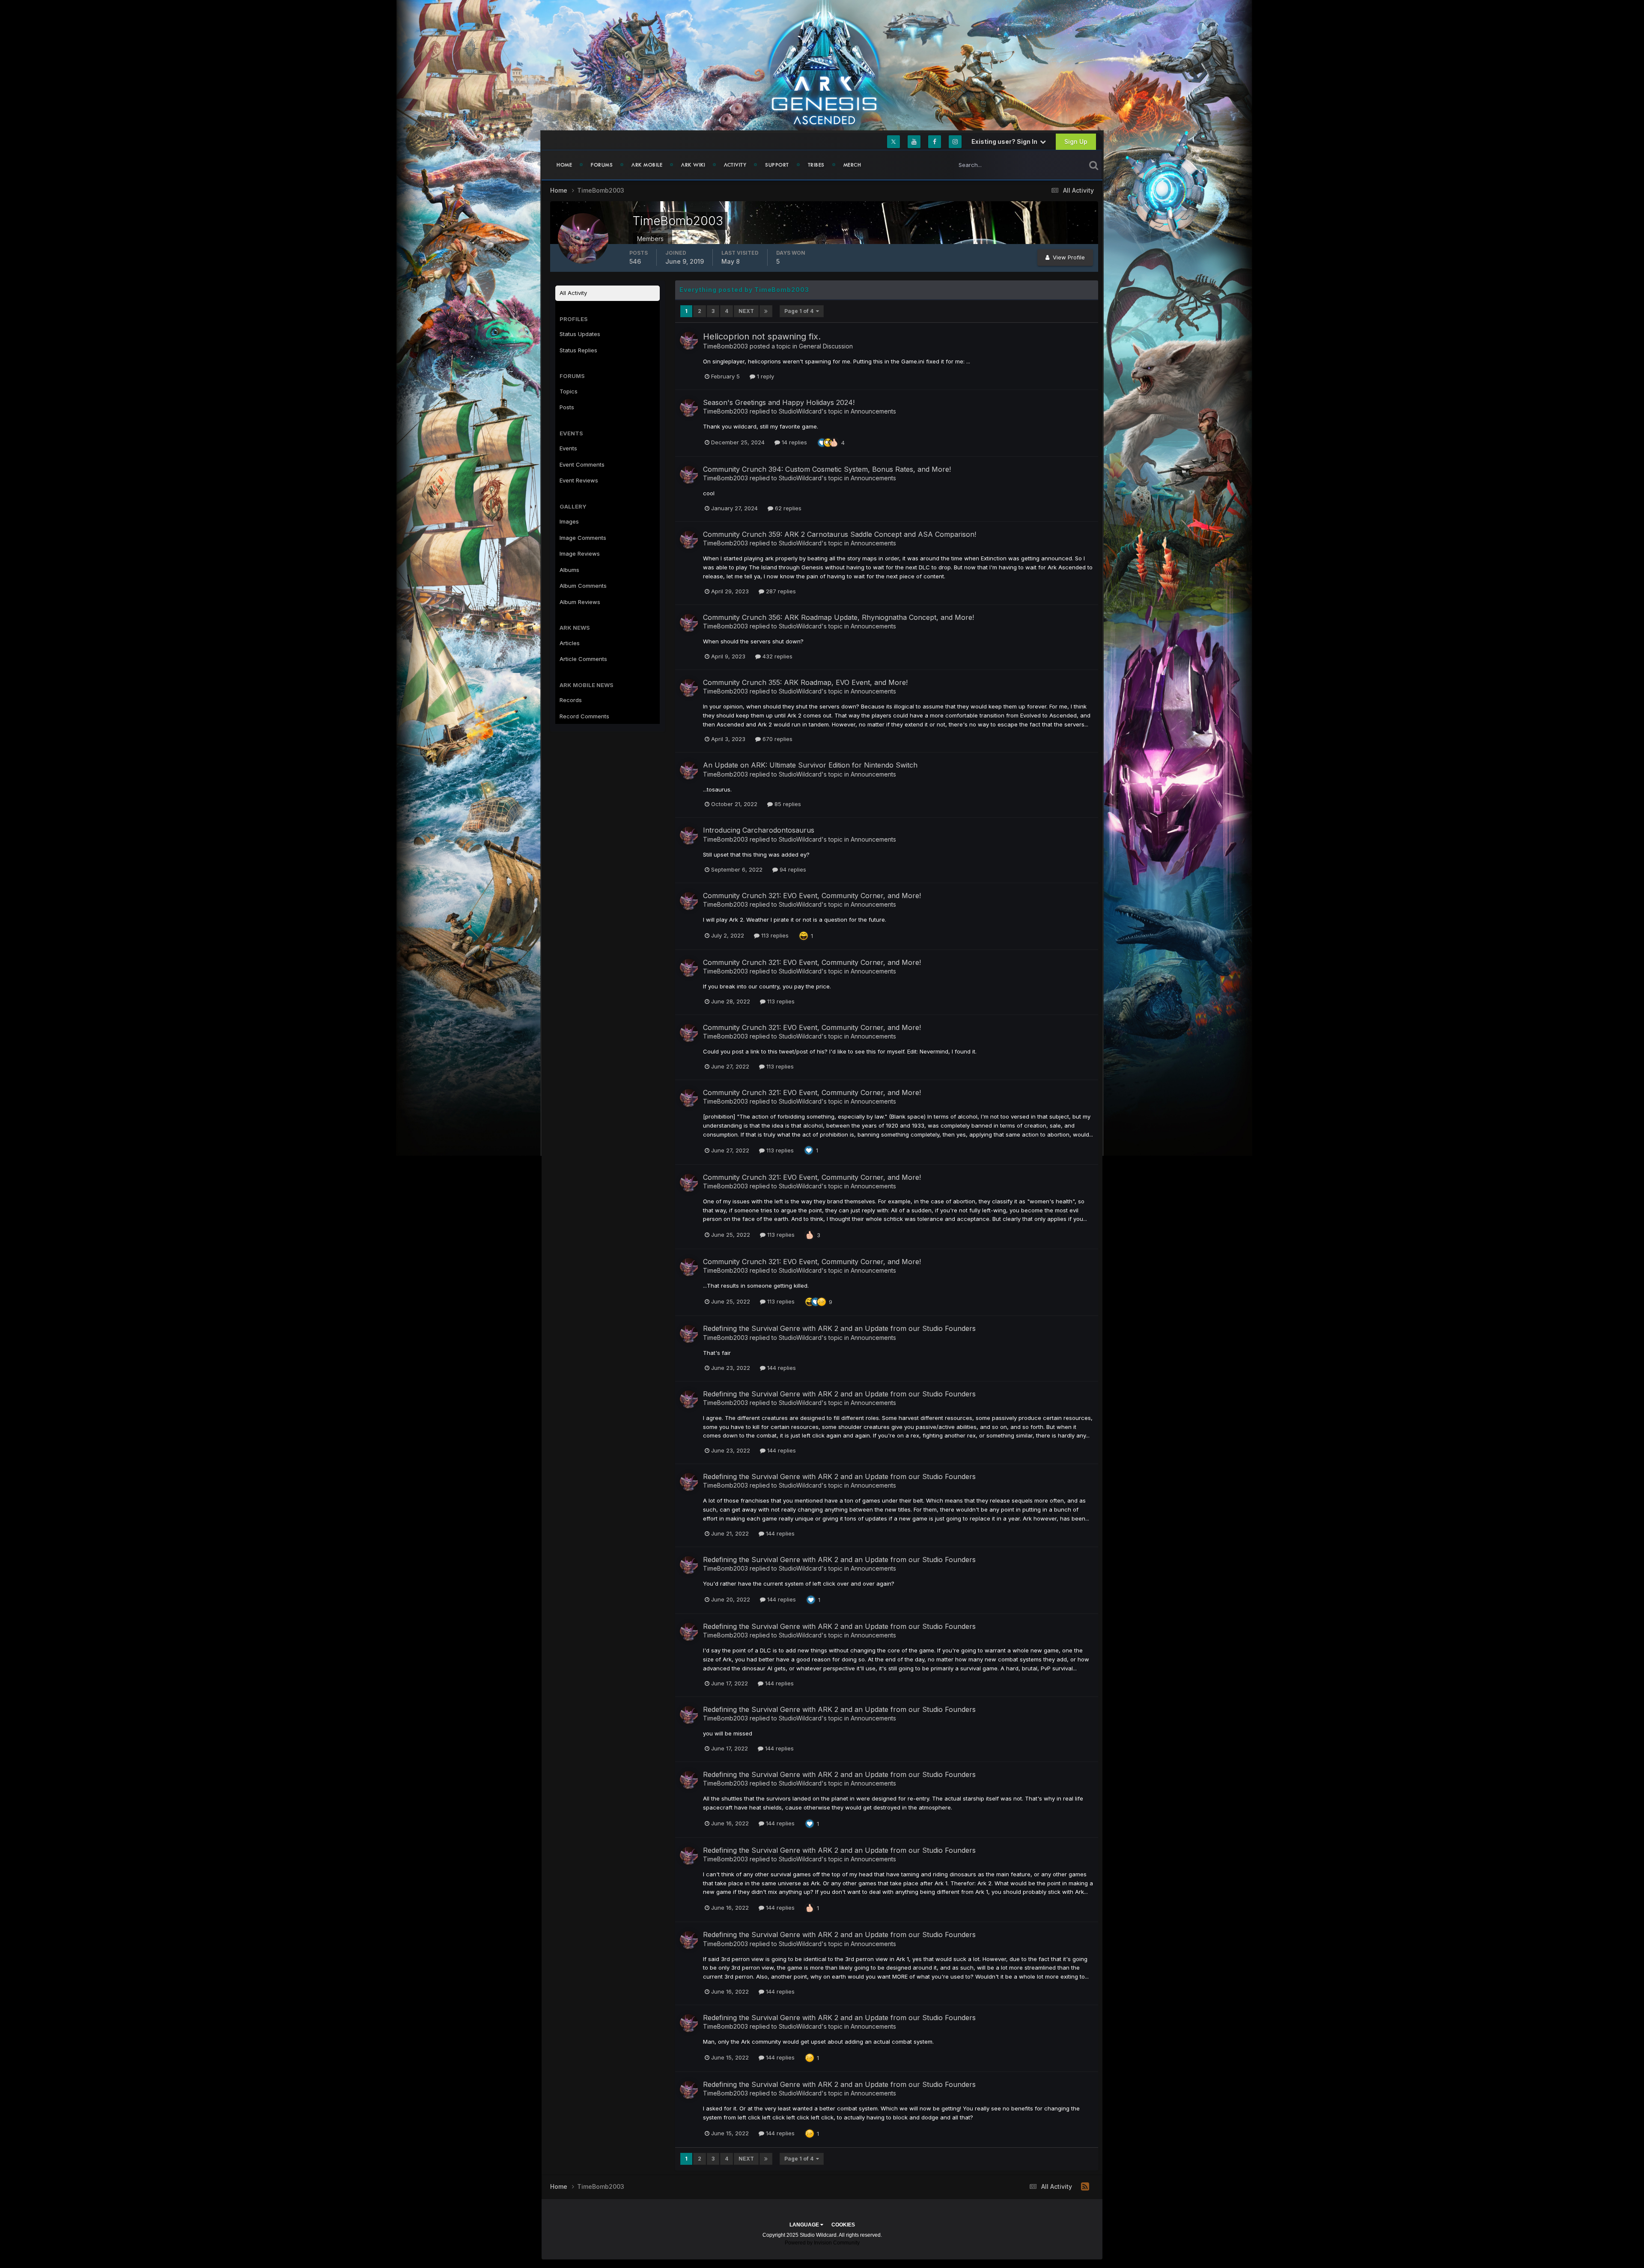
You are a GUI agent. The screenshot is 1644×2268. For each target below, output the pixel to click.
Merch (852, 165)
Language (805, 2225)
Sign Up (1076, 141)
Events (568, 448)
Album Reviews (580, 602)
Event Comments (582, 464)
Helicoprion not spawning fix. (762, 336)
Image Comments (583, 538)
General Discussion (826, 346)
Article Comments (583, 659)
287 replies (780, 591)
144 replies (781, 1368)
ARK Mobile (647, 165)
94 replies (792, 869)
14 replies (794, 442)
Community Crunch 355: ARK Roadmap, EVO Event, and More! (805, 682)
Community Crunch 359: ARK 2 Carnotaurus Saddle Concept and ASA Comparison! (840, 534)
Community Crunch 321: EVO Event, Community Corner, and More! (812, 896)
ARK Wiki (693, 165)
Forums (602, 165)
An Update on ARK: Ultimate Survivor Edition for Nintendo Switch (810, 765)
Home (564, 165)
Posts (567, 407)
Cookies (843, 2225)
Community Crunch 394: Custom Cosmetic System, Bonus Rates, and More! (827, 469)
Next (746, 311)
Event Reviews (579, 480)
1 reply (765, 376)
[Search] (1094, 165)
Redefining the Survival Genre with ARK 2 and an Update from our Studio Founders (839, 1328)
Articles (570, 643)
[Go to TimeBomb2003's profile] (689, 341)
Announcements (873, 411)
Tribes (816, 165)
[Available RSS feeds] (1085, 2187)
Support (777, 165)
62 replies (787, 508)
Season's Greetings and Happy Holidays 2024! (779, 402)
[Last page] (766, 311)
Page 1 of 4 (800, 311)
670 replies (777, 739)
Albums (569, 570)
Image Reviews (580, 554)
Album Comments (583, 586)
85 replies (787, 804)
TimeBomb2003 (725, 346)
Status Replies (578, 350)
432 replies (777, 656)
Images (569, 521)
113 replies (774, 935)
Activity (735, 165)
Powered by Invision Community (822, 2243)
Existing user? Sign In (1006, 141)
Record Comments (584, 716)
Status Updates (1055, 165)
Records (571, 700)
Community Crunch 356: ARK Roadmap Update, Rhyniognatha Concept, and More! (838, 617)
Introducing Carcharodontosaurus (759, 830)
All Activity (573, 293)
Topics (569, 391)
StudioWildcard (800, 411)
